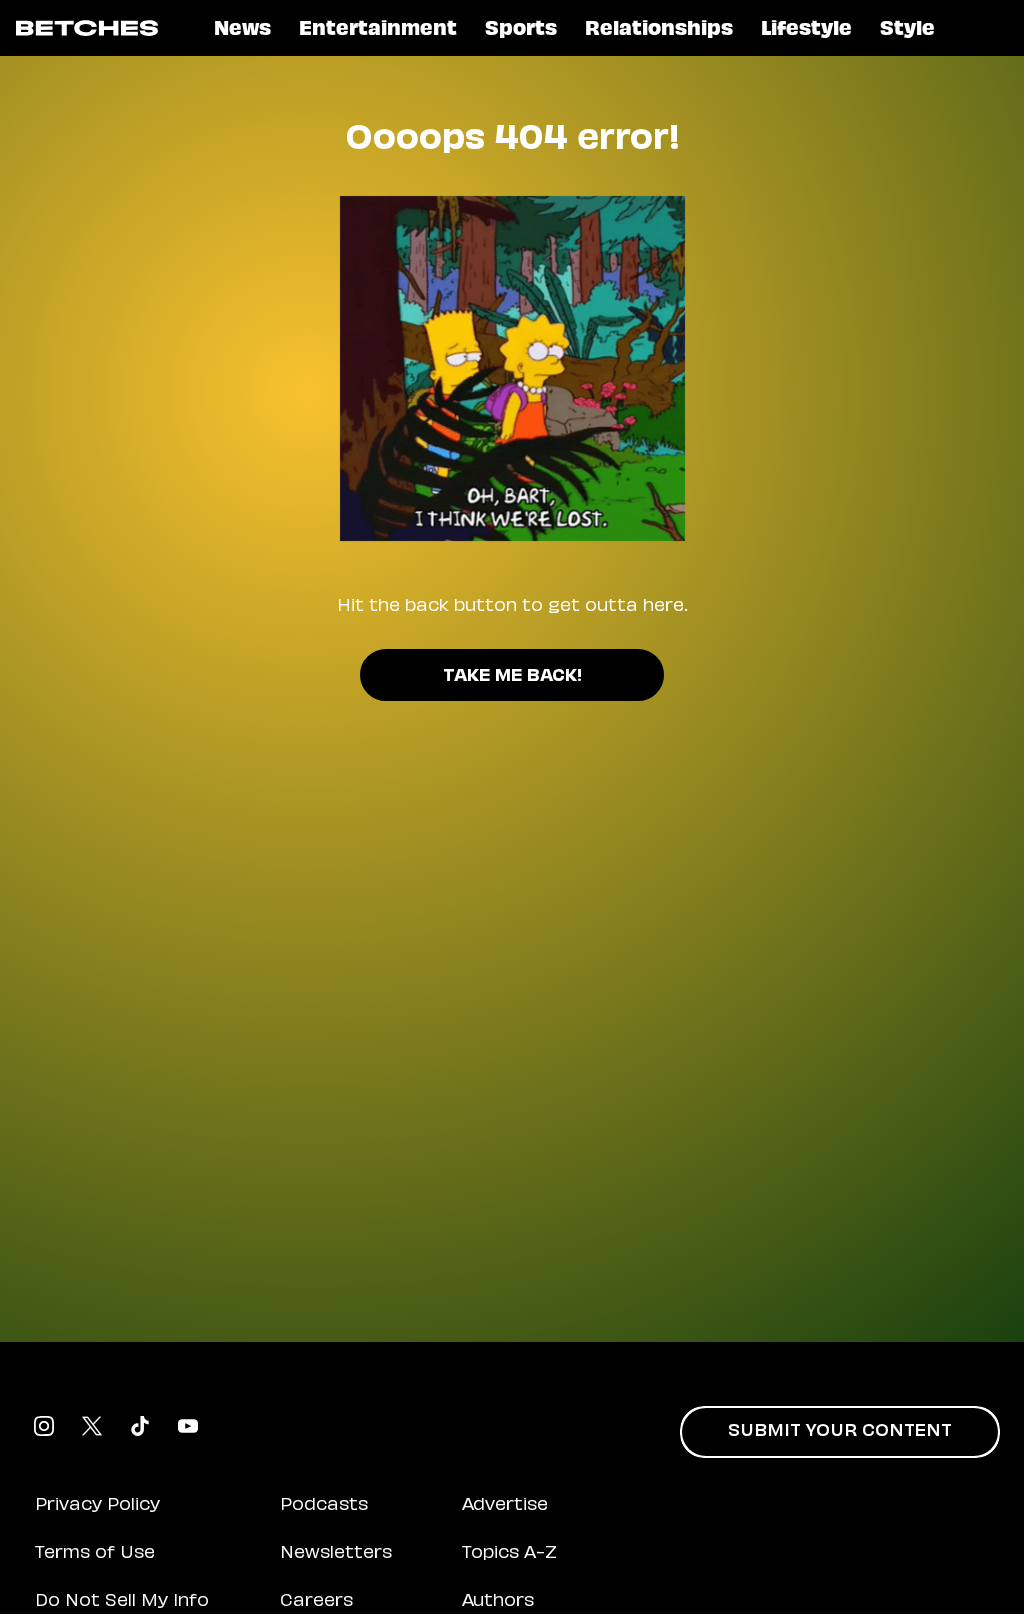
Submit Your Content (840, 1432)
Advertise (505, 1506)
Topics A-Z (509, 1554)
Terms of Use (95, 1554)
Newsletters (336, 1554)
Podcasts (324, 1506)
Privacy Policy (97, 1506)
